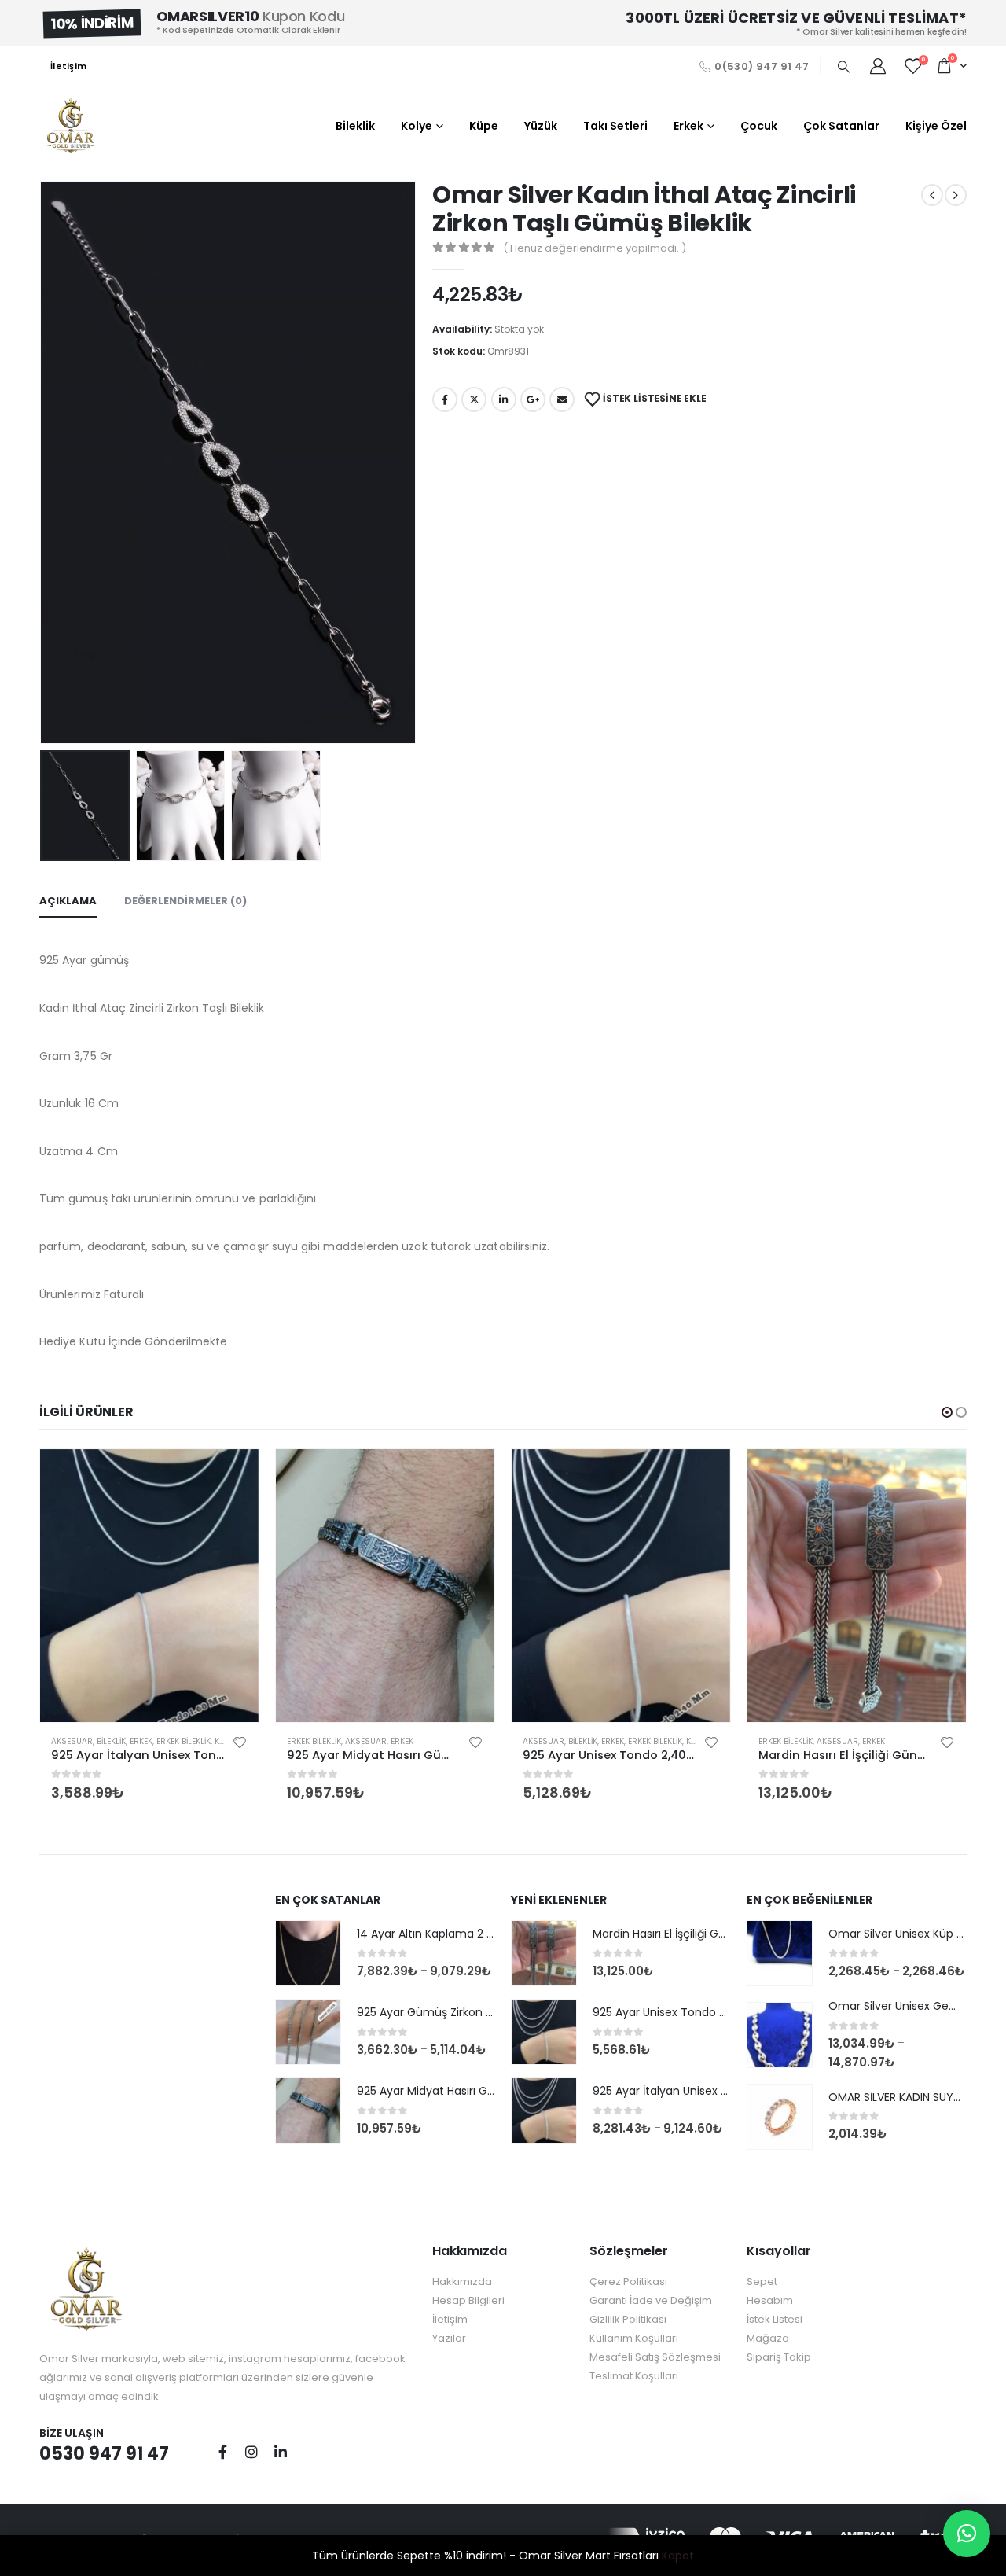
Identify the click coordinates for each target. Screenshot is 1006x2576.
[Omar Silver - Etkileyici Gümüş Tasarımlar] (71, 126)
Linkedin (281, 2452)
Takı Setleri (615, 126)
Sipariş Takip (779, 2357)
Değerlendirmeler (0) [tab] (185, 901)
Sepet (762, 2282)
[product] (149, 1586)
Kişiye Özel (936, 126)
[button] (947, 1412)
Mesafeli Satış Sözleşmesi (655, 2357)
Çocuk (759, 126)
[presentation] (43, 462)
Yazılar (449, 2338)
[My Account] (878, 66)
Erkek (688, 126)
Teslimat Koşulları (634, 2376)
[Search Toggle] (843, 67)
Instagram (251, 2452)
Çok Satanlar (841, 126)
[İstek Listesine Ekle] (240, 1742)
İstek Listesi (775, 2319)
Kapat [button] (678, 2556)
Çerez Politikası (628, 2282)
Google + (533, 399)
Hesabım (770, 2300)
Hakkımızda (462, 2282)
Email (562, 399)
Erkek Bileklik (184, 1741)
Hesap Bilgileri (468, 2300)
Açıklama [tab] (68, 901)
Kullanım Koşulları (634, 2338)
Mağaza (768, 2338)
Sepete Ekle (233, 1475)
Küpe (484, 126)
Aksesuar (72, 1741)
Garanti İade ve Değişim (651, 2300)
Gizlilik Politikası (628, 2319)
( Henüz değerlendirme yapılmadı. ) (595, 248)
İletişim (68, 66)
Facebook (445, 399)
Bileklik (355, 126)
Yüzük (541, 126)
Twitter (474, 399)
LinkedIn (504, 399)
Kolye (417, 126)
